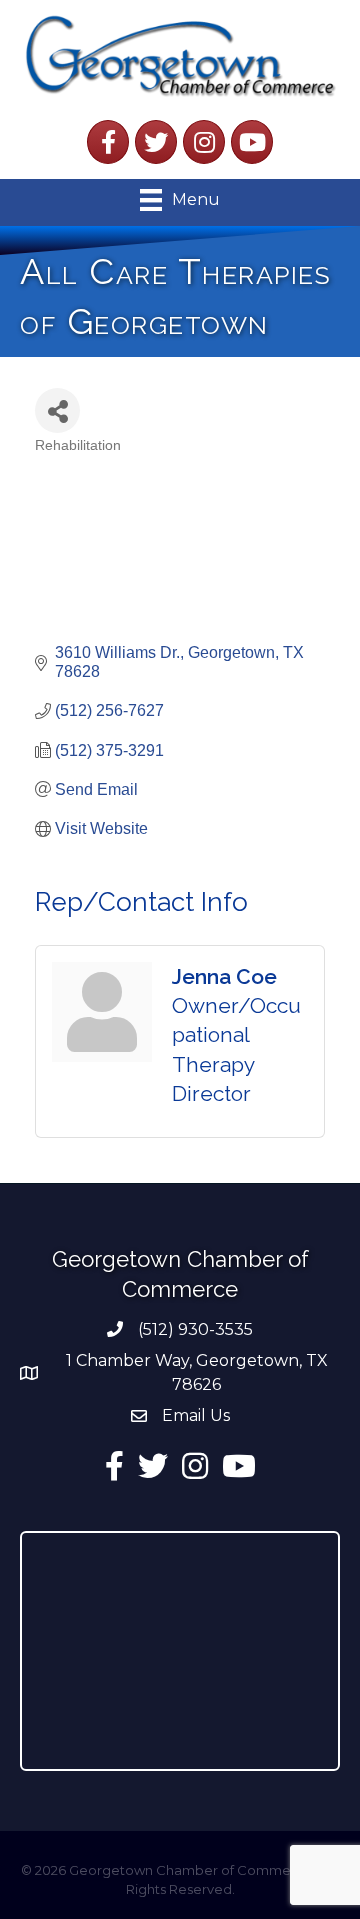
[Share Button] (57, 410)
